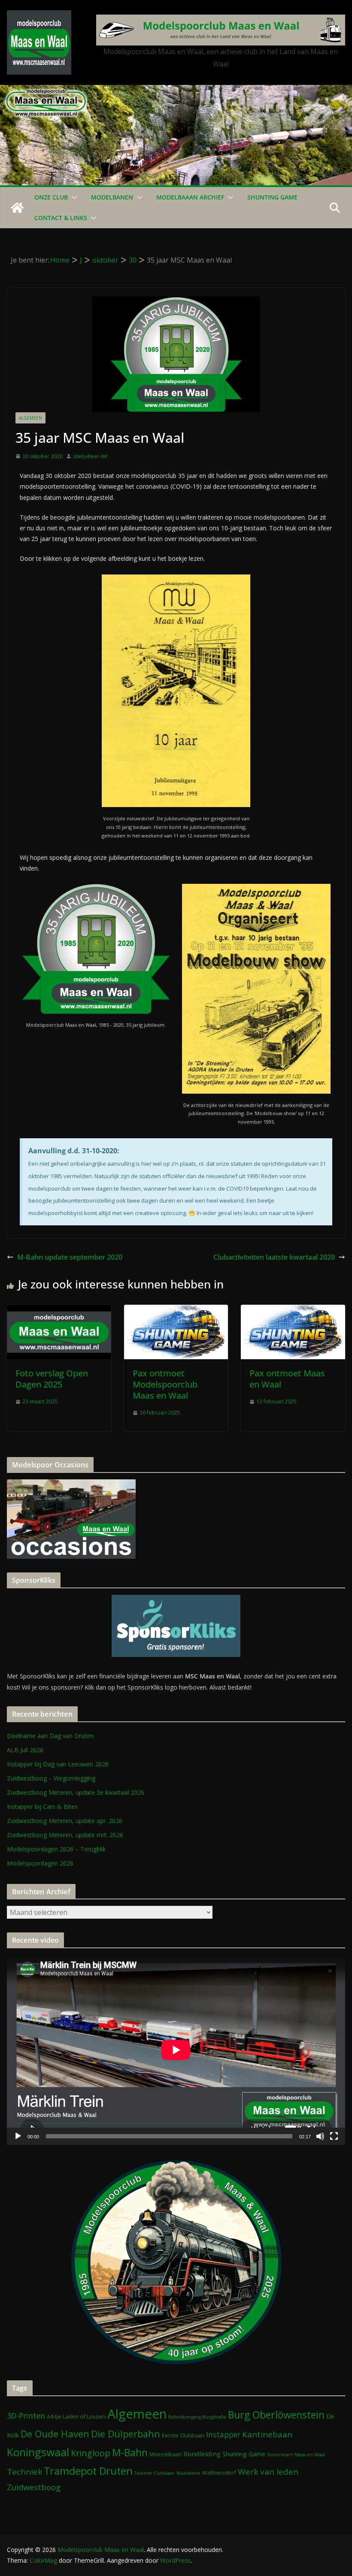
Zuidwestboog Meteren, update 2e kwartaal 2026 (76, 1792)
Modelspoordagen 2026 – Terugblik (56, 1849)
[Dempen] (320, 2136)
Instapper (223, 2434)
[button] (73, 197)
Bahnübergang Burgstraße (197, 2417)
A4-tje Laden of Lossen (76, 2416)
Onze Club (51, 197)
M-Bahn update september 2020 (70, 1257)
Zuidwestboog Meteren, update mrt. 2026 (65, 1835)
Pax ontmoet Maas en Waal (287, 1379)
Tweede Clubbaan (155, 2473)
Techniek (24, 2472)
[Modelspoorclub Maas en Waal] (176, 91)
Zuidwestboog (34, 2487)
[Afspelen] (18, 2136)
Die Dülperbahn (126, 2434)
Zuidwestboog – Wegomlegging (51, 1778)
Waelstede (188, 2473)
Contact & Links (61, 218)
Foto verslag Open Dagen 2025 (52, 1379)
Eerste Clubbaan (183, 2435)
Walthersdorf (219, 2473)
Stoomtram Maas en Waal (296, 2455)
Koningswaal (38, 2452)
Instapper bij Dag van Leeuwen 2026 (58, 1764)
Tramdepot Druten (88, 2471)
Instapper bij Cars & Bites (42, 1807)
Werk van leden (268, 2472)
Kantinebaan (267, 2434)
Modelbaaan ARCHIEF (190, 197)
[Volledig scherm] (334, 2136)
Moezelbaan (165, 2454)
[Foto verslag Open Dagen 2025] (59, 1311)
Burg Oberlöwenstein (276, 2415)
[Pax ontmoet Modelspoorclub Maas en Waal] (176, 1311)
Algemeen (30, 418)
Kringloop (91, 2453)
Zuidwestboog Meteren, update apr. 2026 (65, 1821)
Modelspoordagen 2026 (40, 1863)
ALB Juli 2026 (25, 1750)
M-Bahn (130, 2453)
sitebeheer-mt (90, 456)
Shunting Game (272, 197)
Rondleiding (202, 2454)
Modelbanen (112, 197)
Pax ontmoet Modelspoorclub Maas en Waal (165, 1384)
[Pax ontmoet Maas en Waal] (293, 1311)
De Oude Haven (55, 2434)
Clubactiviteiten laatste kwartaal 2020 (274, 1257)
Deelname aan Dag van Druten (50, 1736)
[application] (176, 2050)
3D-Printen (26, 2416)
